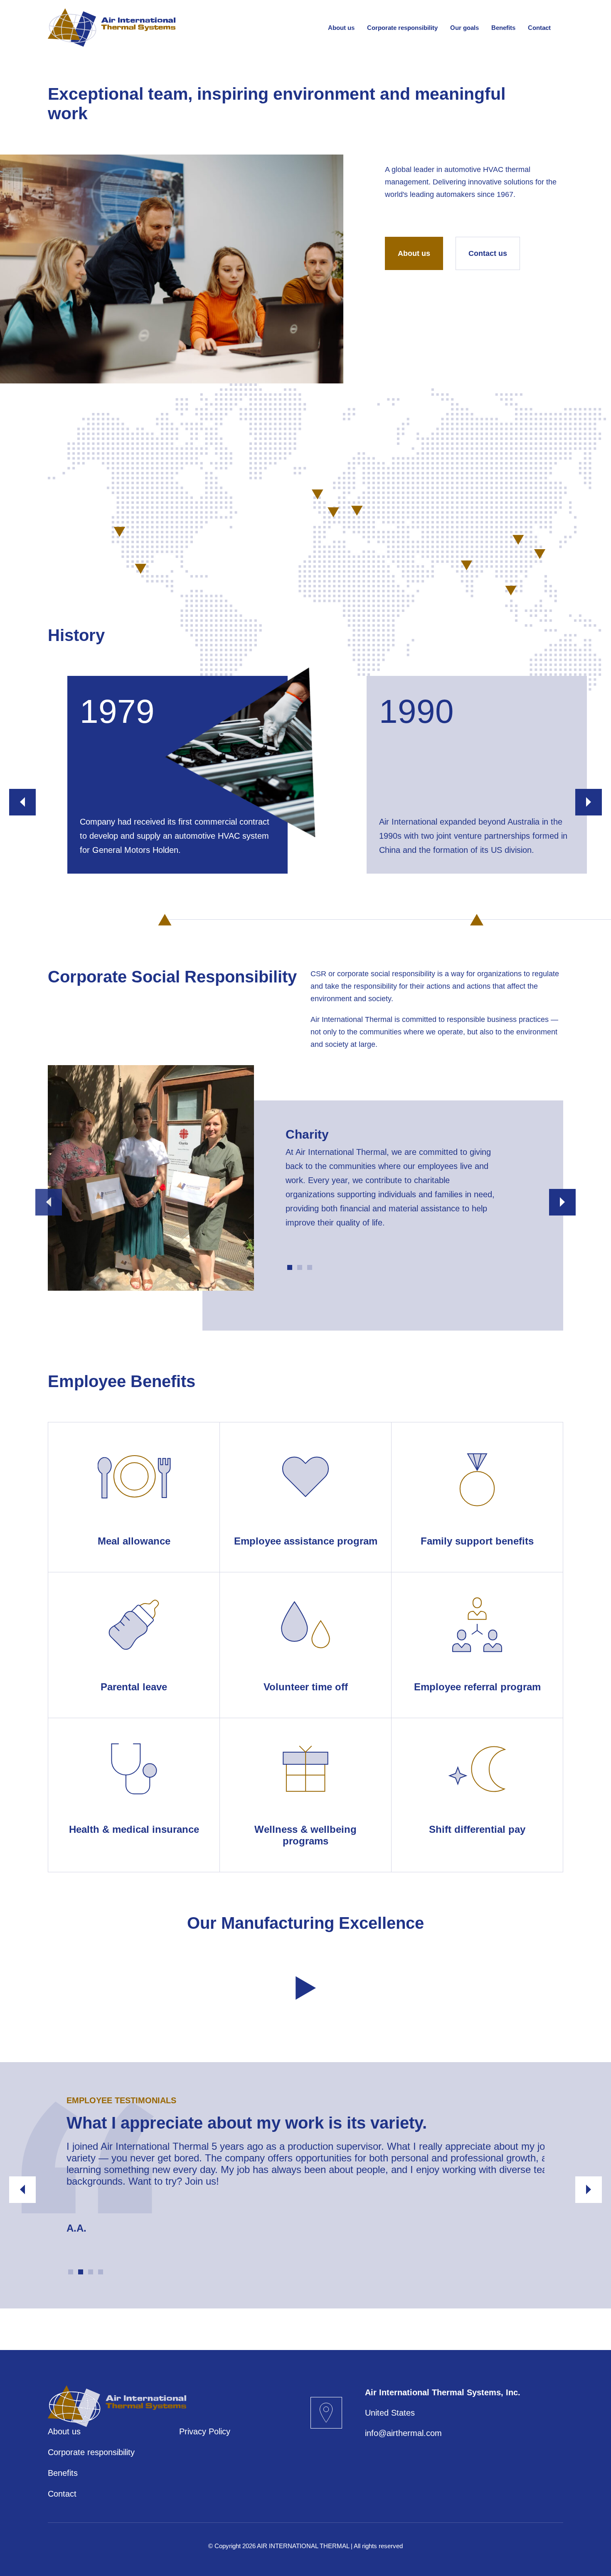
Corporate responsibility (402, 28)
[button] (22, 802)
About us (341, 28)
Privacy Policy (205, 2431)
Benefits (503, 28)
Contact (539, 28)
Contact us (488, 253)
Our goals (464, 28)
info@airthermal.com (403, 2433)
